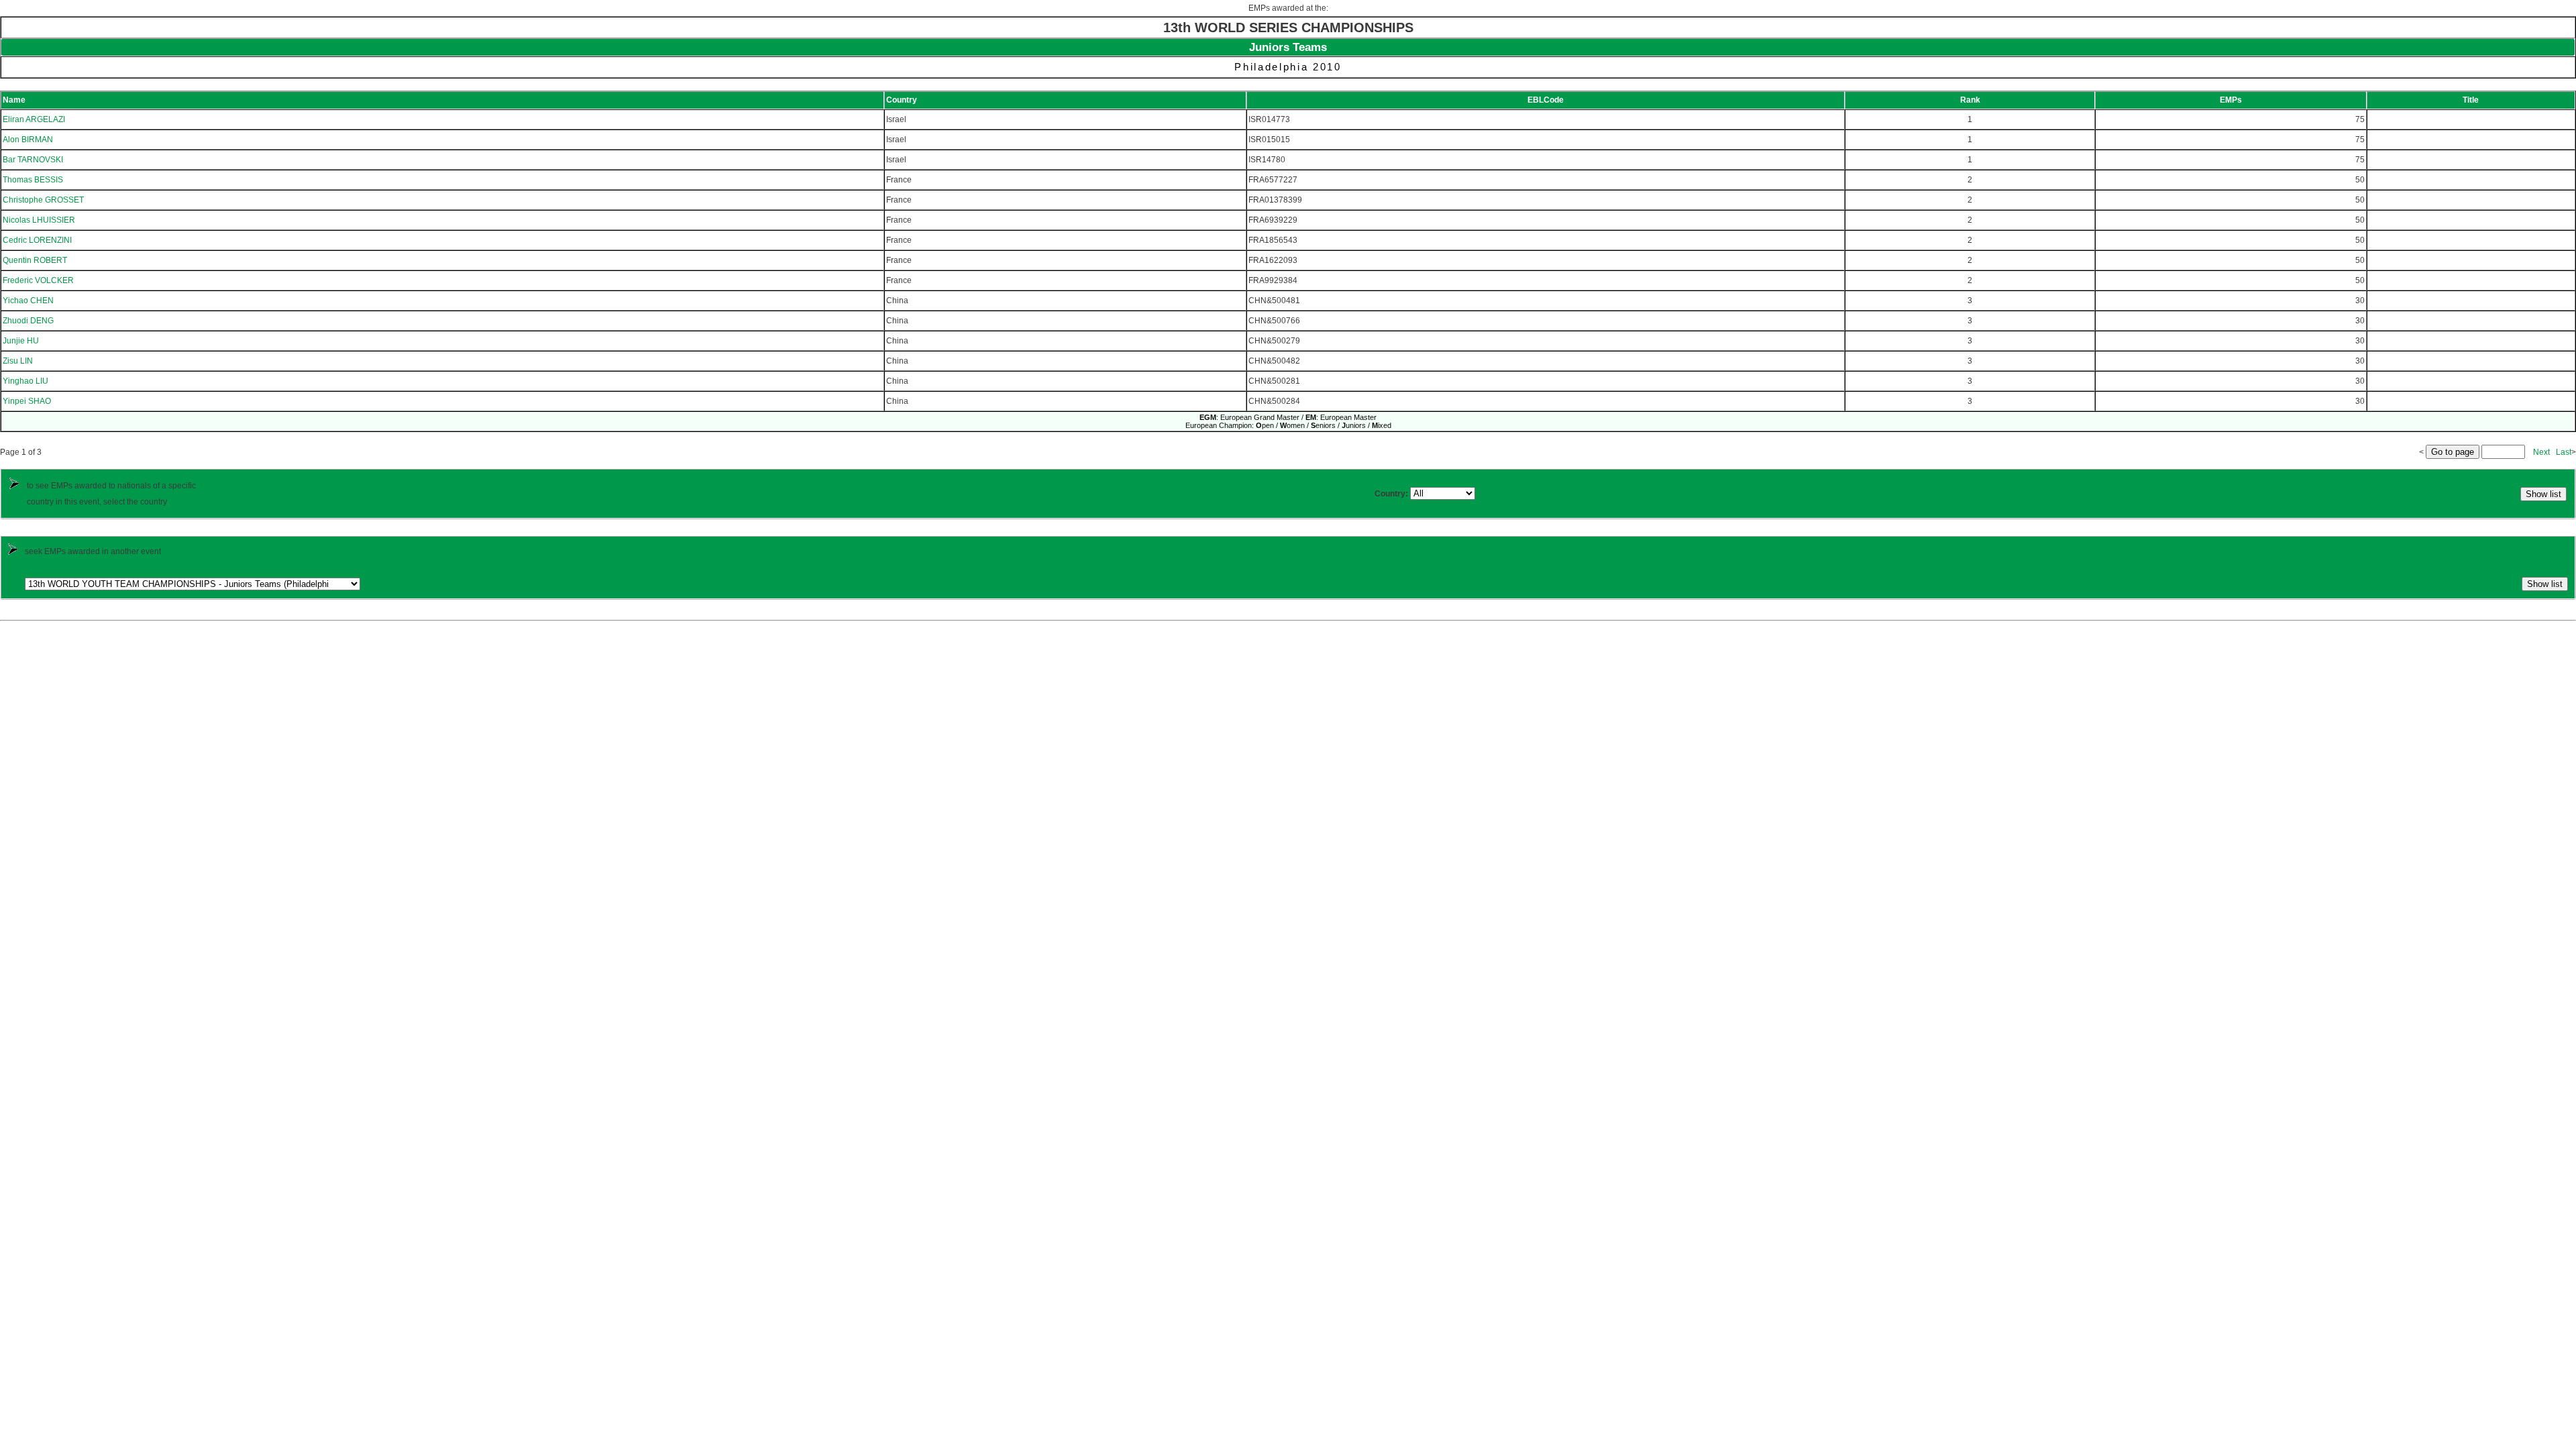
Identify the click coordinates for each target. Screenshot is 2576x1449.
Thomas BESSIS (33, 180)
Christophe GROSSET (43, 200)
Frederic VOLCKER (38, 280)
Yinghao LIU (25, 381)
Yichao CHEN (28, 301)
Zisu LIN (18, 361)
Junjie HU (21, 341)
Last (2564, 452)
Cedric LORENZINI (37, 240)
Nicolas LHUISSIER (39, 220)
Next (2541, 452)
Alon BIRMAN (28, 140)
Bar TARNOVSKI (33, 160)
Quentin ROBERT (35, 260)
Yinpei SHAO (27, 401)
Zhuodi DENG (28, 321)
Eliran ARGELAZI (34, 119)
